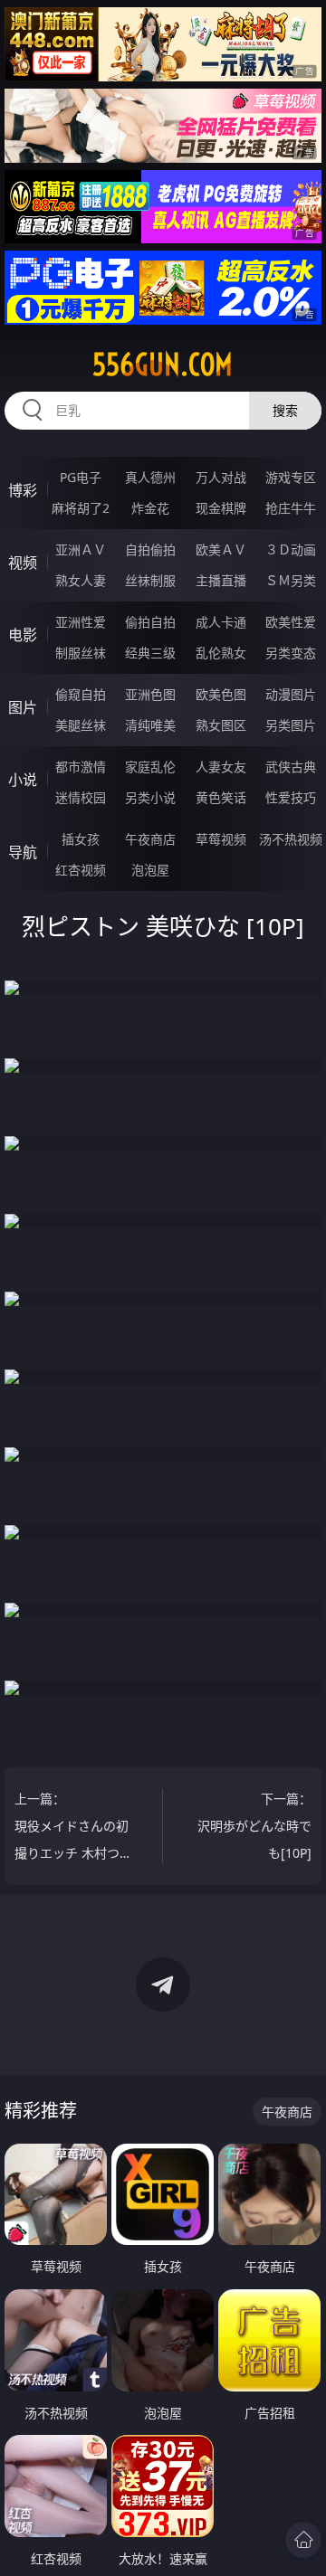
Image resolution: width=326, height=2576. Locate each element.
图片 (23, 707)
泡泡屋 (150, 870)
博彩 (23, 490)
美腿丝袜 (81, 725)
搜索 (285, 410)
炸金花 (150, 508)
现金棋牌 (221, 508)
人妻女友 (221, 767)
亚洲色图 (150, 694)
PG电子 (81, 477)
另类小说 (150, 797)
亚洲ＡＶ (81, 549)
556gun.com (163, 365)
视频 (23, 563)
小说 (23, 780)
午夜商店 (150, 839)
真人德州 (150, 477)
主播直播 (221, 580)
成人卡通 (221, 622)
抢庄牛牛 (291, 508)
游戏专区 (291, 477)
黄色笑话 (221, 797)
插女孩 (81, 839)
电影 (23, 635)
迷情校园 (81, 797)
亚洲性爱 (81, 622)
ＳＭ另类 (291, 580)
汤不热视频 (291, 839)
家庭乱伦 (150, 767)
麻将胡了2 (81, 508)
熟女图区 (221, 725)
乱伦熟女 (221, 653)
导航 (23, 852)
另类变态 (291, 653)
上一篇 (73, 1828)
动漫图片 (291, 694)
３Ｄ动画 (291, 549)
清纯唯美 (150, 725)
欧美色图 (221, 694)
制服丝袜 (81, 653)
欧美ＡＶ (221, 549)
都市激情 (81, 767)
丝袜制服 (150, 580)
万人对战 (221, 477)
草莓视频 (221, 839)
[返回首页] (303, 2540)
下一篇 (254, 1826)
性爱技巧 (291, 797)
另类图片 (291, 725)
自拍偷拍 (150, 549)
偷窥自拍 (81, 694)
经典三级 (150, 653)
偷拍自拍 (150, 622)
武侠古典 (291, 767)
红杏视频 (81, 870)
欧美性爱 (291, 622)
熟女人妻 (81, 580)
